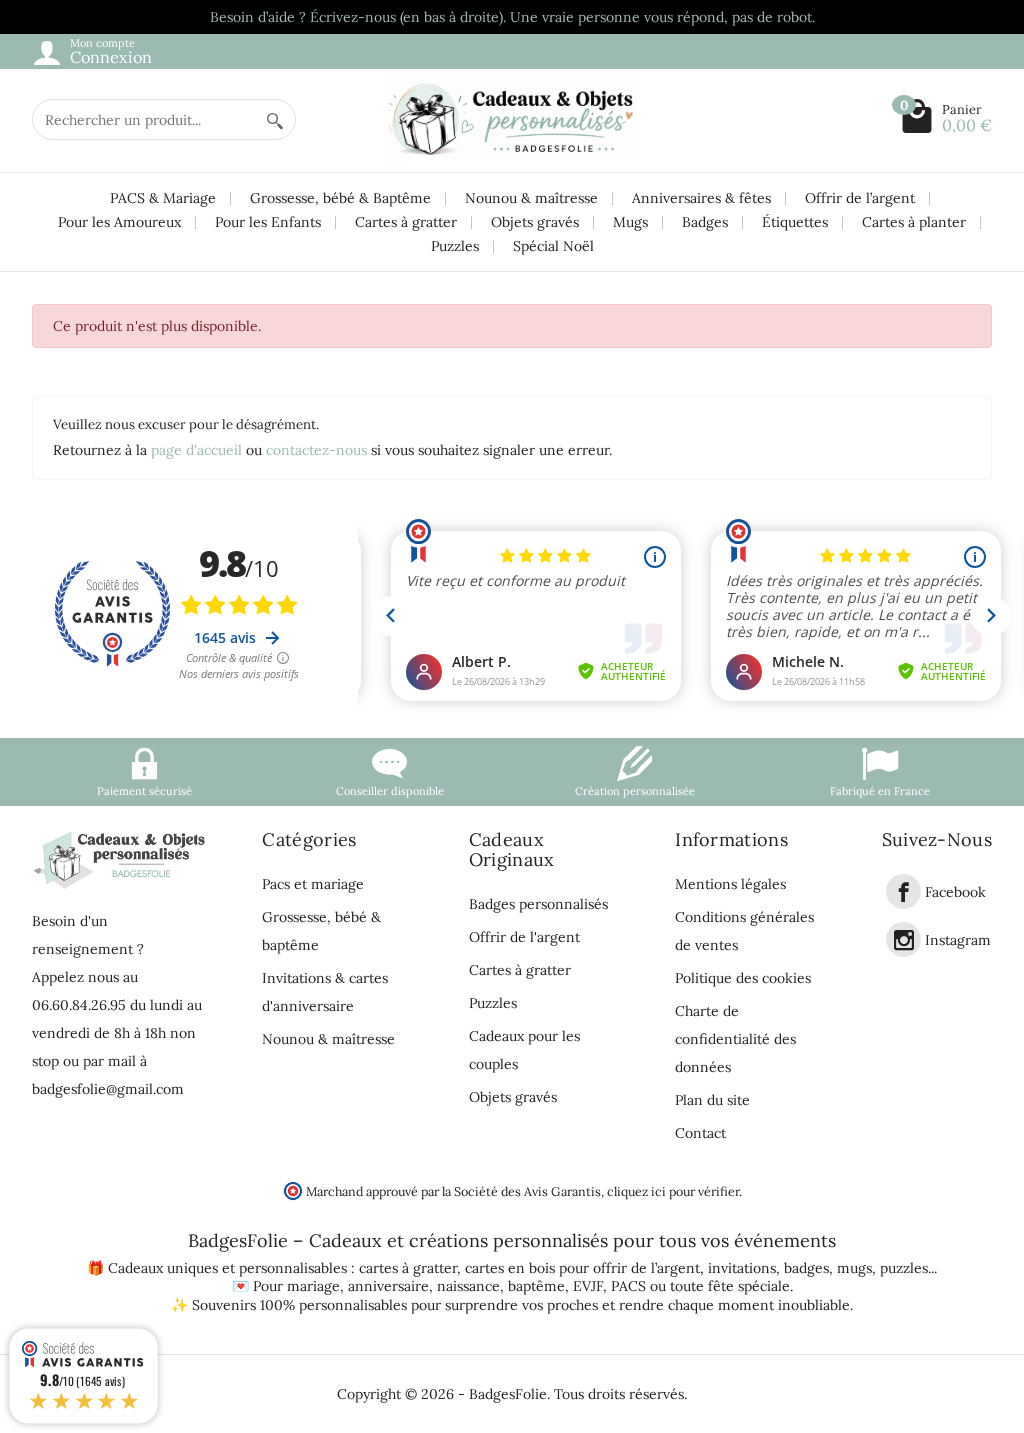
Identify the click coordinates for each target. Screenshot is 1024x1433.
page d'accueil (196, 450)
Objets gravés (535, 222)
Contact (700, 1133)
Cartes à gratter (406, 222)
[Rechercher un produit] (275, 119)
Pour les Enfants (268, 222)
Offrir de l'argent (524, 937)
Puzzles (455, 246)
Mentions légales (730, 884)
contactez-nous (316, 450)
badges (806, 1268)
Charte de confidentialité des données (735, 1039)
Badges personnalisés (538, 904)
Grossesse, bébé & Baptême (340, 198)
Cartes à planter (914, 222)
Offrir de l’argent (860, 198)
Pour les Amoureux (119, 222)
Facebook (955, 892)
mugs (854, 1268)
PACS (628, 1286)
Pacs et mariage (313, 884)
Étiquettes (795, 222)
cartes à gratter (408, 1268)
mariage (313, 1286)
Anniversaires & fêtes (701, 198)
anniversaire (388, 1286)
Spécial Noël (553, 246)
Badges (705, 222)
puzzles (904, 1268)
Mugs (630, 222)
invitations (742, 1268)
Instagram (958, 940)
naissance (468, 1286)
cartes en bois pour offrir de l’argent (582, 1268)
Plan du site (712, 1100)
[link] (903, 891)
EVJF (588, 1286)
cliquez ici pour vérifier (673, 1191)
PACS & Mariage (163, 198)
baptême (536, 1286)
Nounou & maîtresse (531, 198)
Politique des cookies (743, 978)
